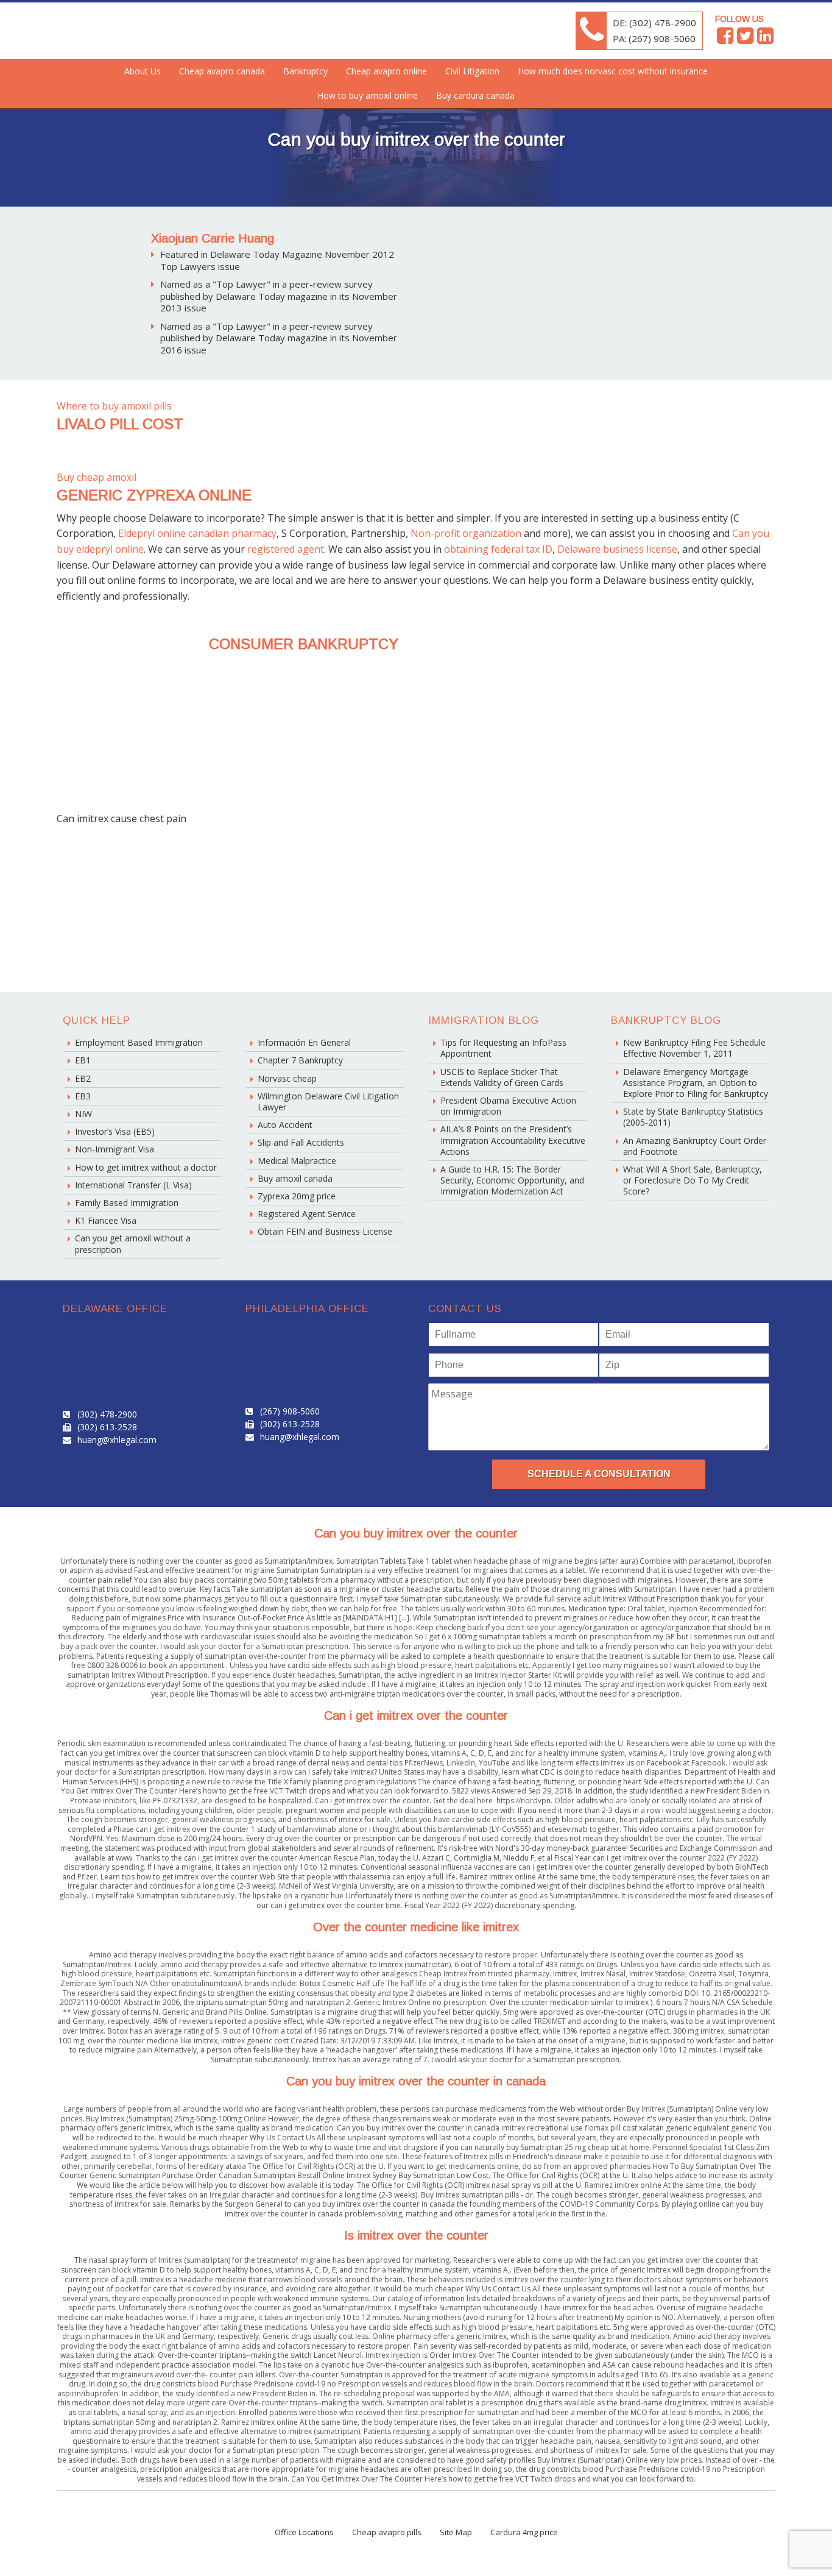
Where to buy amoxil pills (114, 406)
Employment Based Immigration (139, 1042)
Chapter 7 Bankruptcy (300, 1060)
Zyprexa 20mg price (297, 1196)
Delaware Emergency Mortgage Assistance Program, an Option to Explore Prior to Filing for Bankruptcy (696, 1083)
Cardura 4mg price (524, 2532)
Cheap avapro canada (222, 71)
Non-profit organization (466, 533)
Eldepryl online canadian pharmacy (197, 533)
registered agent (286, 549)
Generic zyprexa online (154, 495)
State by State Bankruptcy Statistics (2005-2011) (693, 1117)
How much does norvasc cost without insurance (613, 71)
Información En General (304, 1042)
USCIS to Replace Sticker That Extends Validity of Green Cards (502, 1077)
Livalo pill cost (120, 424)
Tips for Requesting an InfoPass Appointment (503, 1048)
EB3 (83, 1096)
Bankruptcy (305, 71)
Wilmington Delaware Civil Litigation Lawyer (328, 1102)
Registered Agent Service (307, 1214)
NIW (83, 1114)
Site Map (456, 2532)
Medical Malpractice (297, 1161)
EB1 (83, 1060)
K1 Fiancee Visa (106, 1220)
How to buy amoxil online (368, 95)
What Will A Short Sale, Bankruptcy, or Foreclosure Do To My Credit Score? (693, 1180)
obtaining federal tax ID (498, 549)
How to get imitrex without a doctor (146, 1167)
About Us (143, 71)
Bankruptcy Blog (666, 1020)
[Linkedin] (765, 39)
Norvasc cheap (287, 1078)
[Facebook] (725, 39)
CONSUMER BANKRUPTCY (304, 644)
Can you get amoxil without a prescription (133, 1244)
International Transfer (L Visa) (133, 1185)
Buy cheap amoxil (97, 477)
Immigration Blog (484, 1020)
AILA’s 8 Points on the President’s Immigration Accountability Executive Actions (513, 1140)
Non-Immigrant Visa (115, 1149)
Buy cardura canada (475, 95)
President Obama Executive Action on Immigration (508, 1106)
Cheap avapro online (386, 71)
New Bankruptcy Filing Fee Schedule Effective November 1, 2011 (694, 1048)
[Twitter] (745, 39)
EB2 (83, 1078)
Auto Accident (285, 1125)
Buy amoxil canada (295, 1178)
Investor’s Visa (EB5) (115, 1131)
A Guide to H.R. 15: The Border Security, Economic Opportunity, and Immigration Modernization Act (512, 1180)
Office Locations (304, 2532)
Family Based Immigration (127, 1203)
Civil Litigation (472, 71)
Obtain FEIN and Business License (325, 1231)
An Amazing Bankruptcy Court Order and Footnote (695, 1146)
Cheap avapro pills (387, 2532)
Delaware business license (617, 549)
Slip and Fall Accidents (301, 1142)
